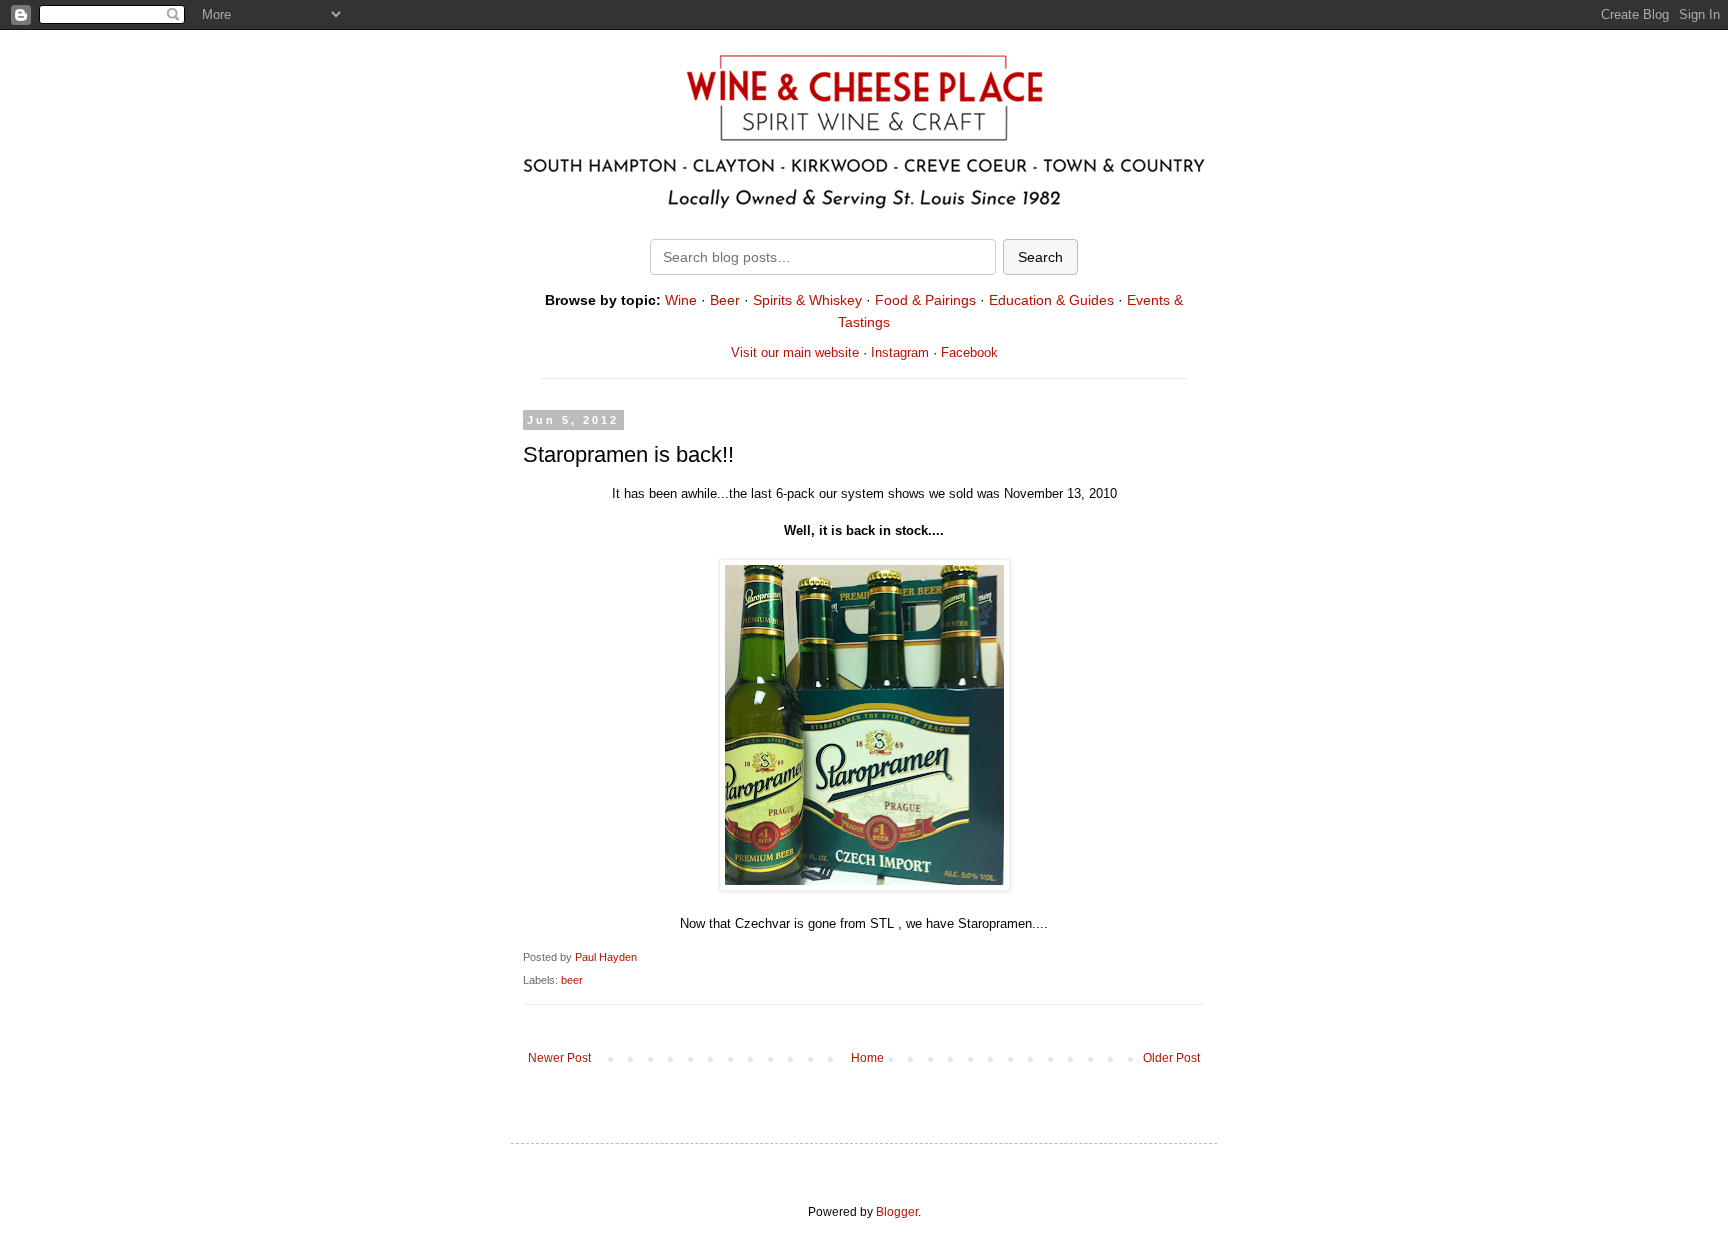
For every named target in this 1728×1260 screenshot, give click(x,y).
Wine (681, 300)
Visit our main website (795, 352)
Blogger (897, 1212)
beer (572, 980)
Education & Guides (1051, 300)
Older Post (1171, 1058)
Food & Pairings (925, 300)
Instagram (900, 352)
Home (867, 1058)
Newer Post (559, 1058)
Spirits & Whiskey (807, 300)
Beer (725, 300)
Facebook (969, 352)
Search (1040, 257)
